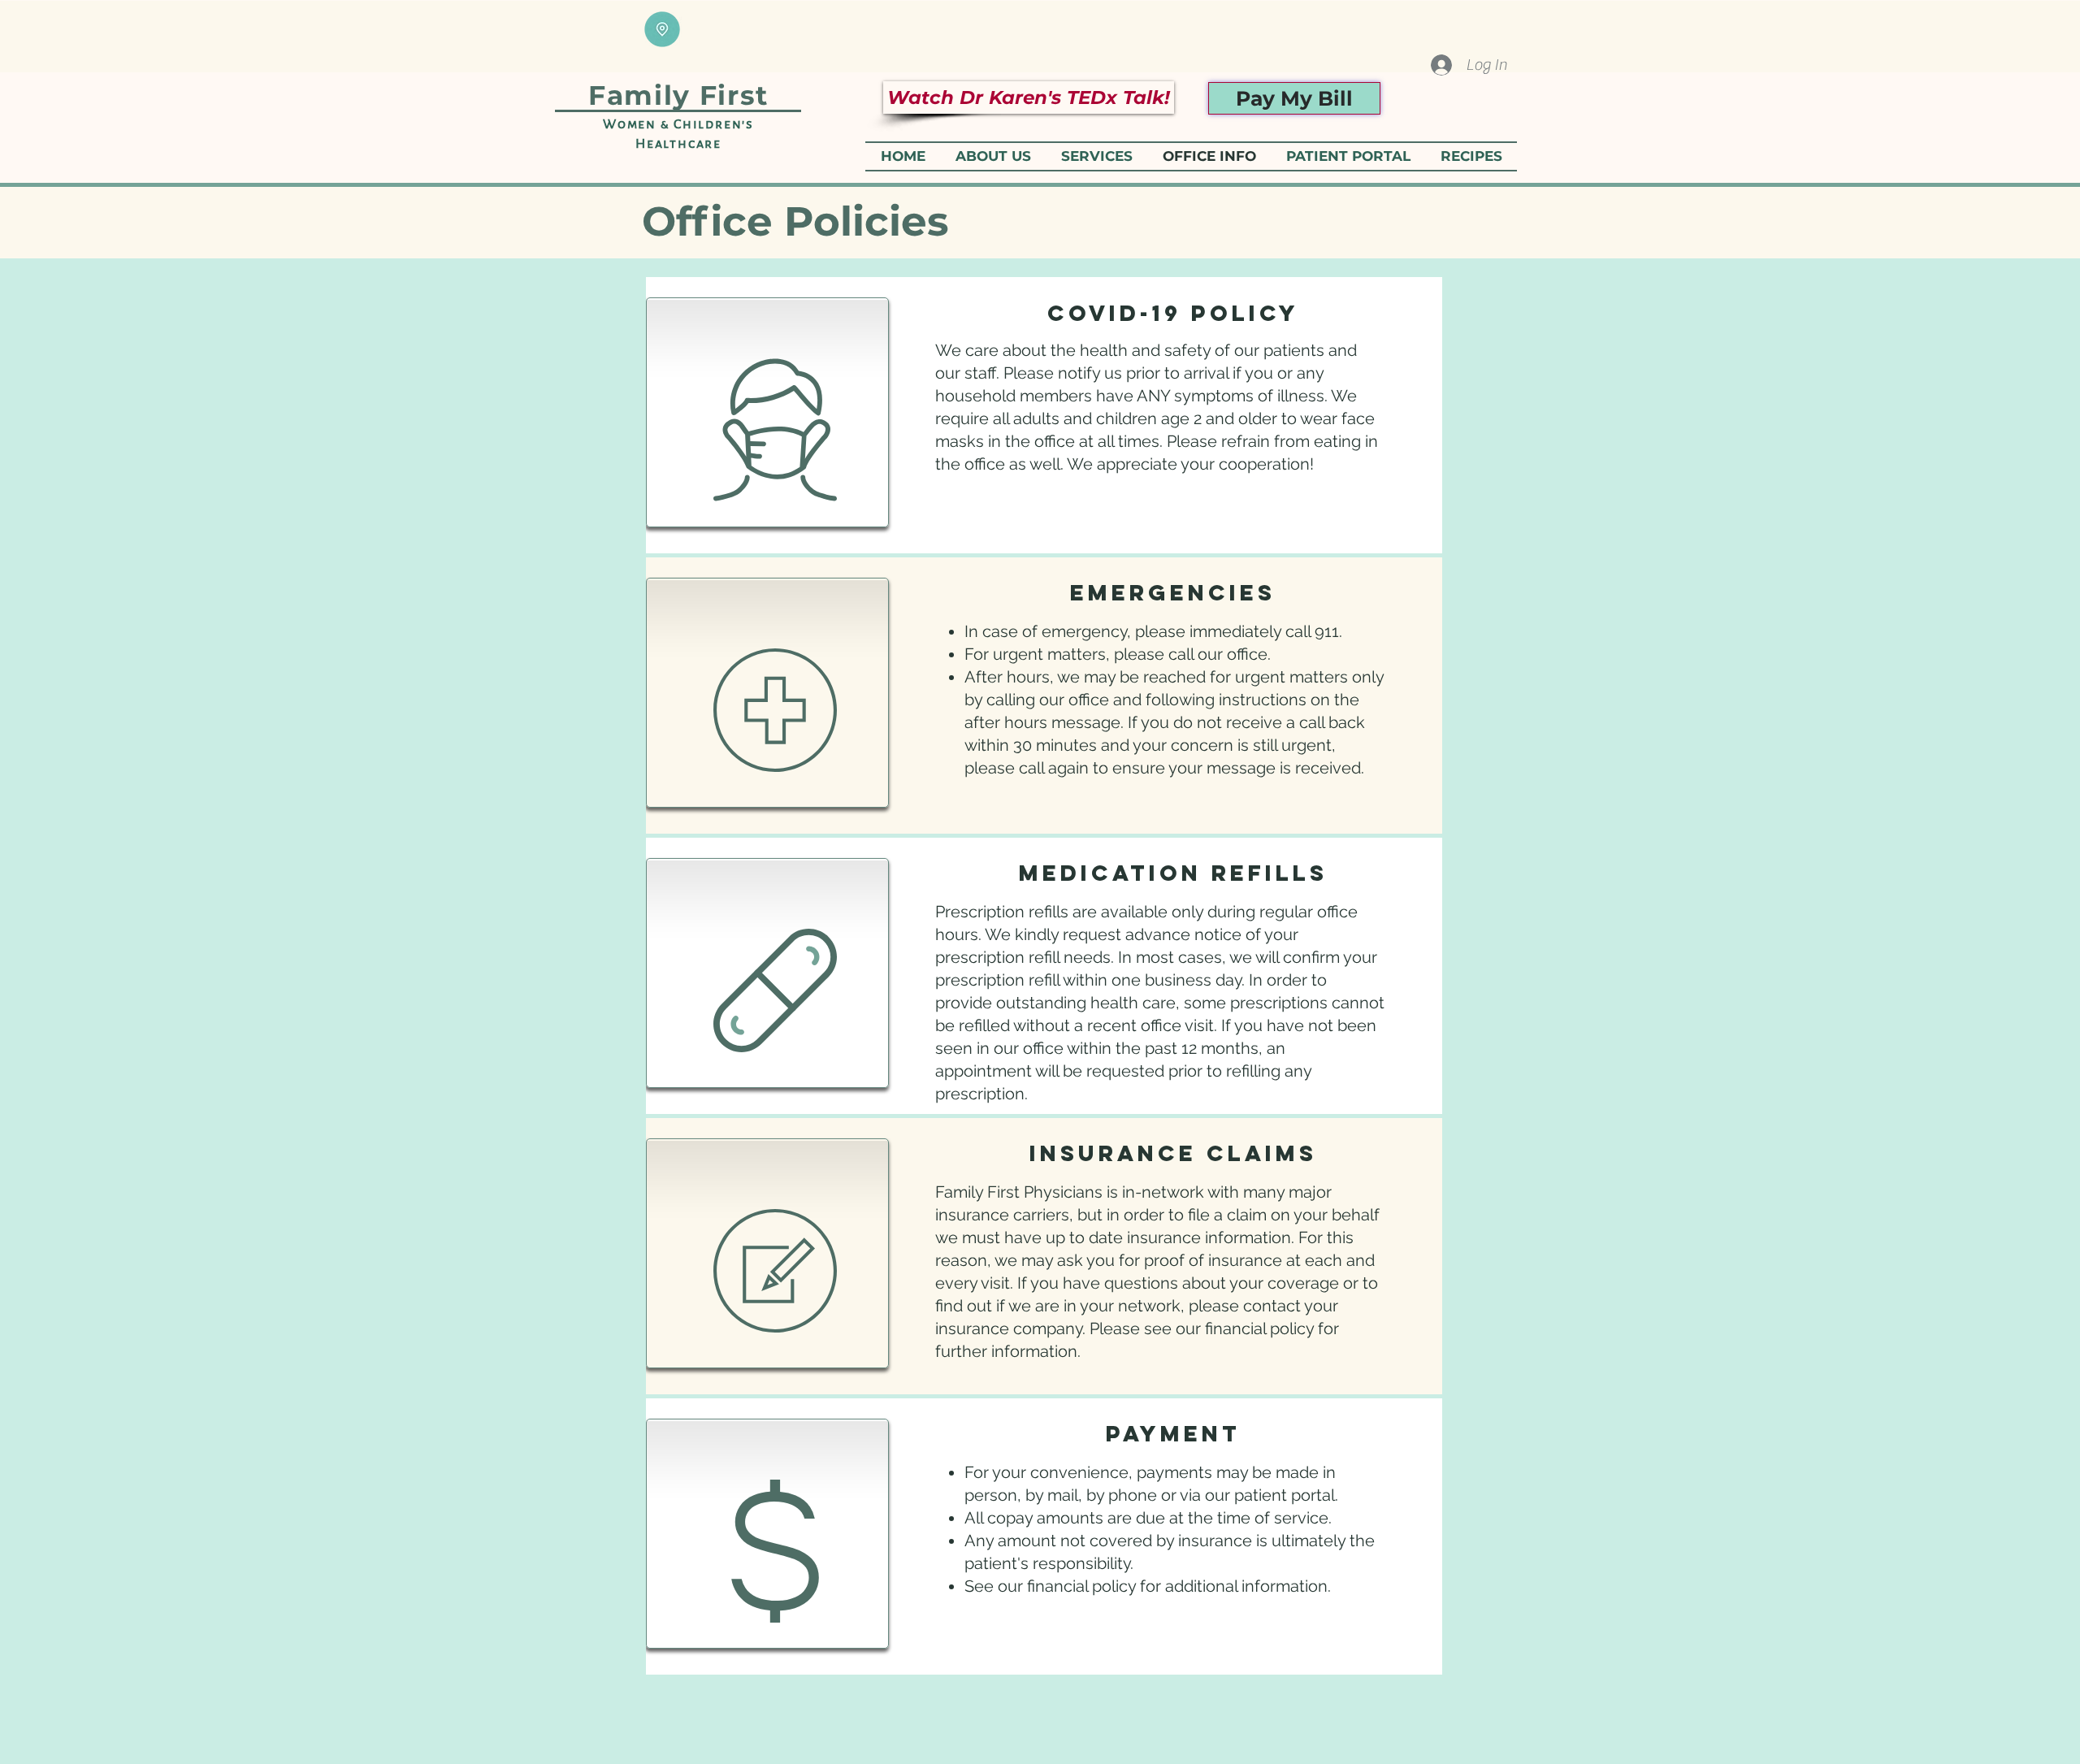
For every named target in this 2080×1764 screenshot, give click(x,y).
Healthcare (678, 144)
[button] (1096, 156)
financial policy (1259, 1328)
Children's (712, 124)
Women (632, 124)
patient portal (1285, 1495)
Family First (678, 95)
